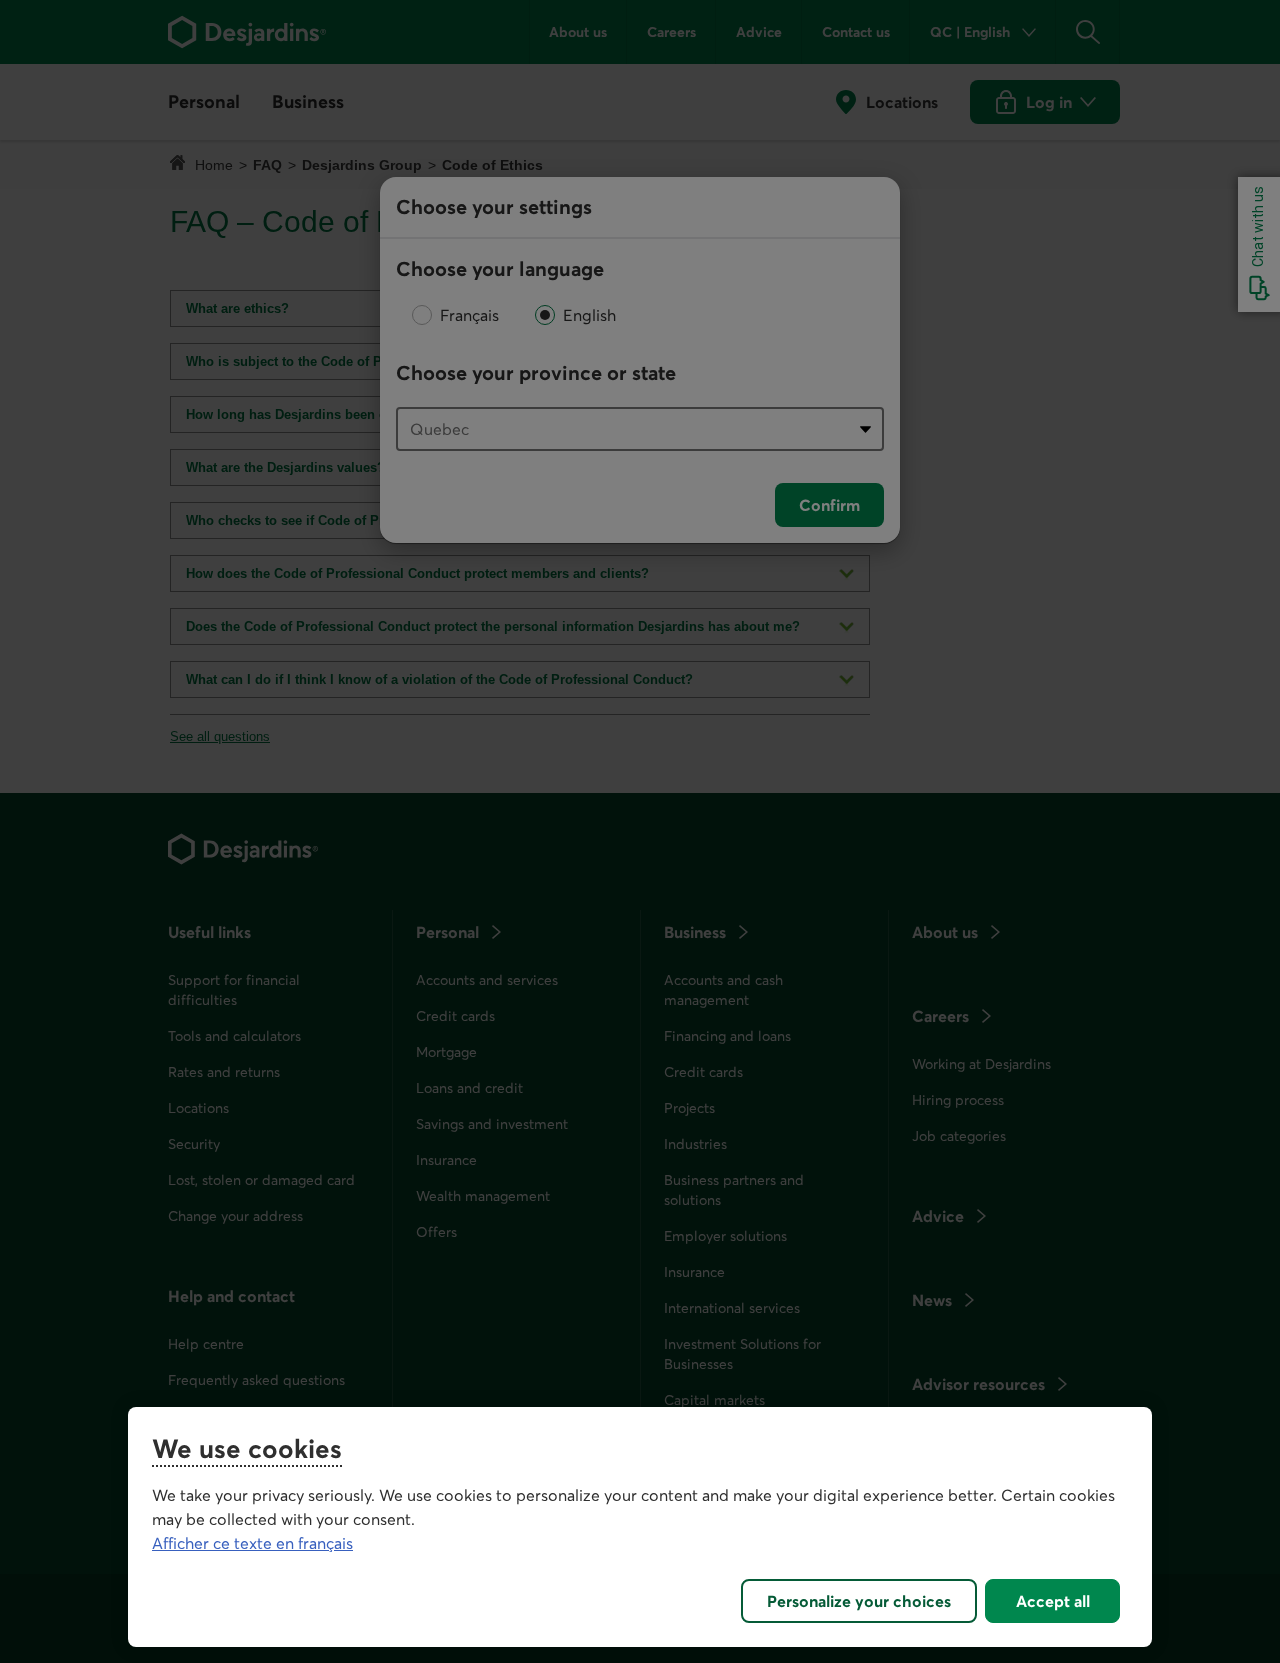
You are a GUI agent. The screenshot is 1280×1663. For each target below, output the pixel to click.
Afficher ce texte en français (252, 1543)
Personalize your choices (859, 1601)
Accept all (1053, 1601)
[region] (640, 1527)
